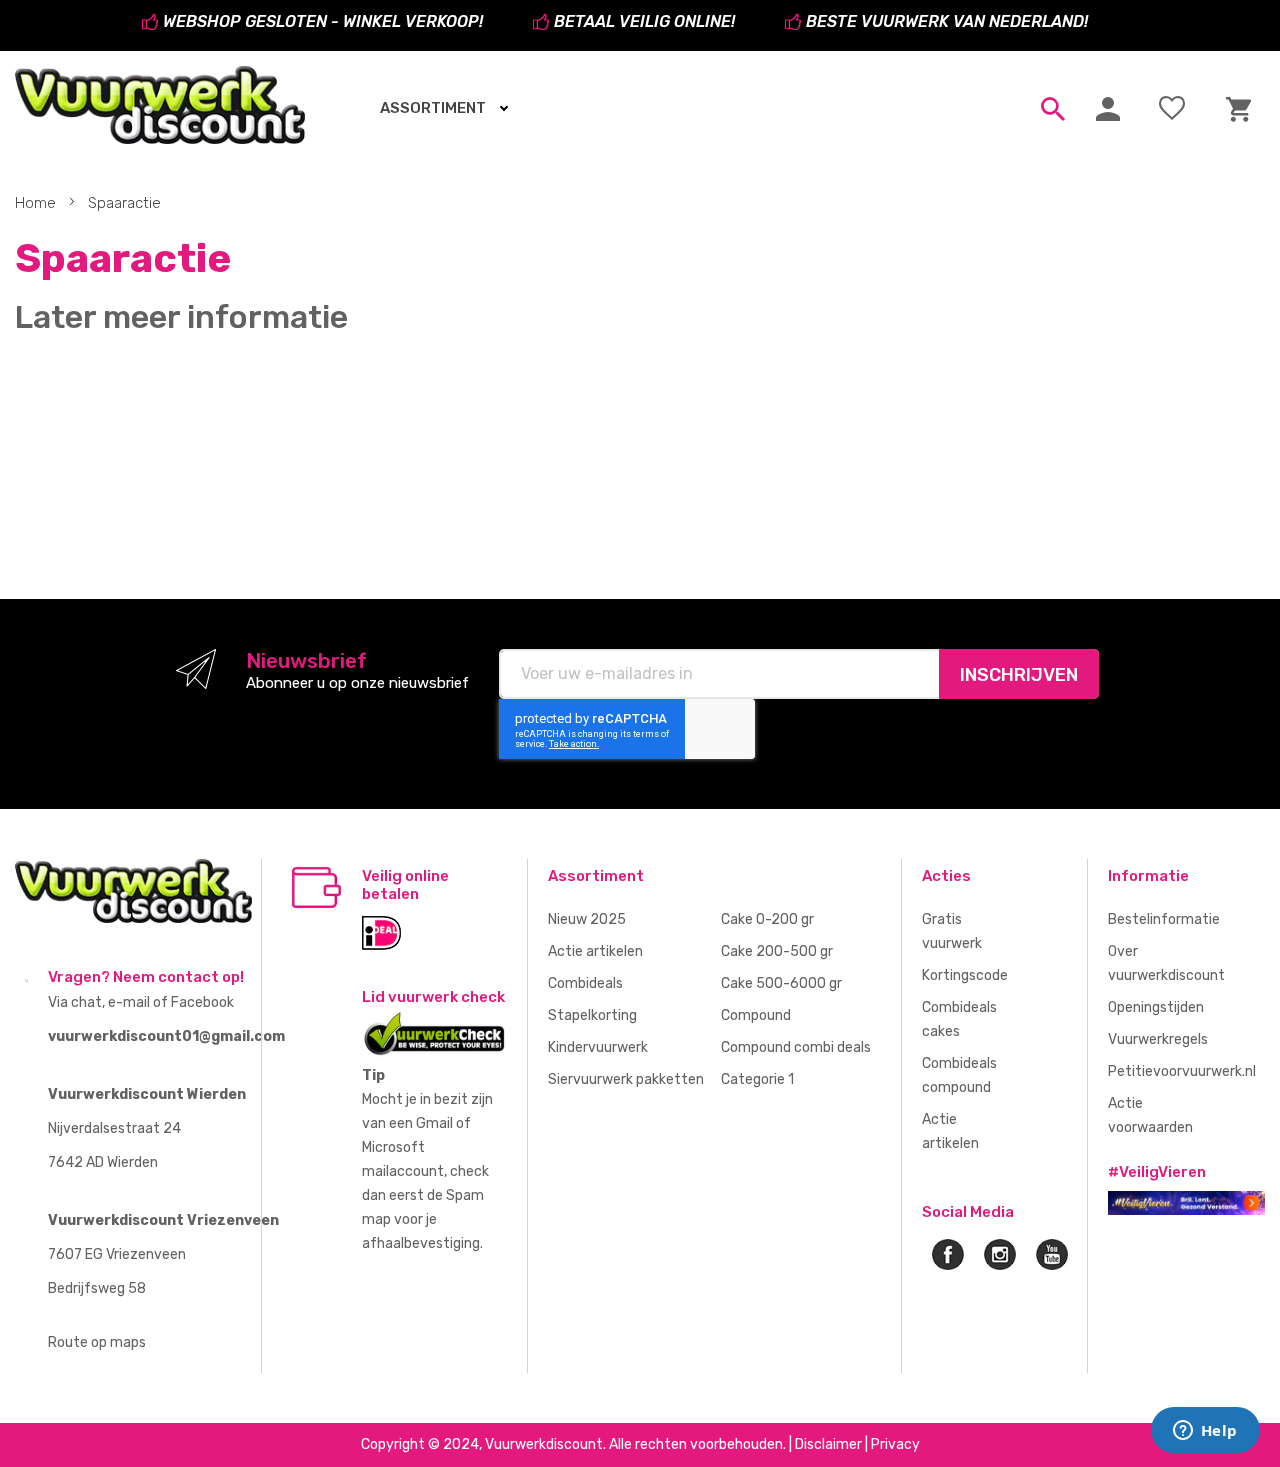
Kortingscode (965, 975)
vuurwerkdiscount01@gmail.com (166, 1036)
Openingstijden (1156, 1007)
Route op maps (97, 1342)
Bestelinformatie (1164, 919)
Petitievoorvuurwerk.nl (1182, 1071)
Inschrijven (1019, 675)
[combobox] (1048, 108)
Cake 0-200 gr (767, 919)
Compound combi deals (796, 1047)
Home (37, 203)
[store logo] (160, 105)
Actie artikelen (595, 951)
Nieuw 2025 (587, 919)
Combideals (585, 983)
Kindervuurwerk (598, 1047)
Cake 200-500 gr (777, 951)
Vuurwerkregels (1158, 1039)
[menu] (606, 108)
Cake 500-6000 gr (781, 983)
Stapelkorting (592, 1015)
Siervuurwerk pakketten (626, 1079)
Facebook (202, 1002)
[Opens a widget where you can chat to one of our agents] (1205, 1432)
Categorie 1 (757, 1079)
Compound (756, 1015)
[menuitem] (438, 108)
